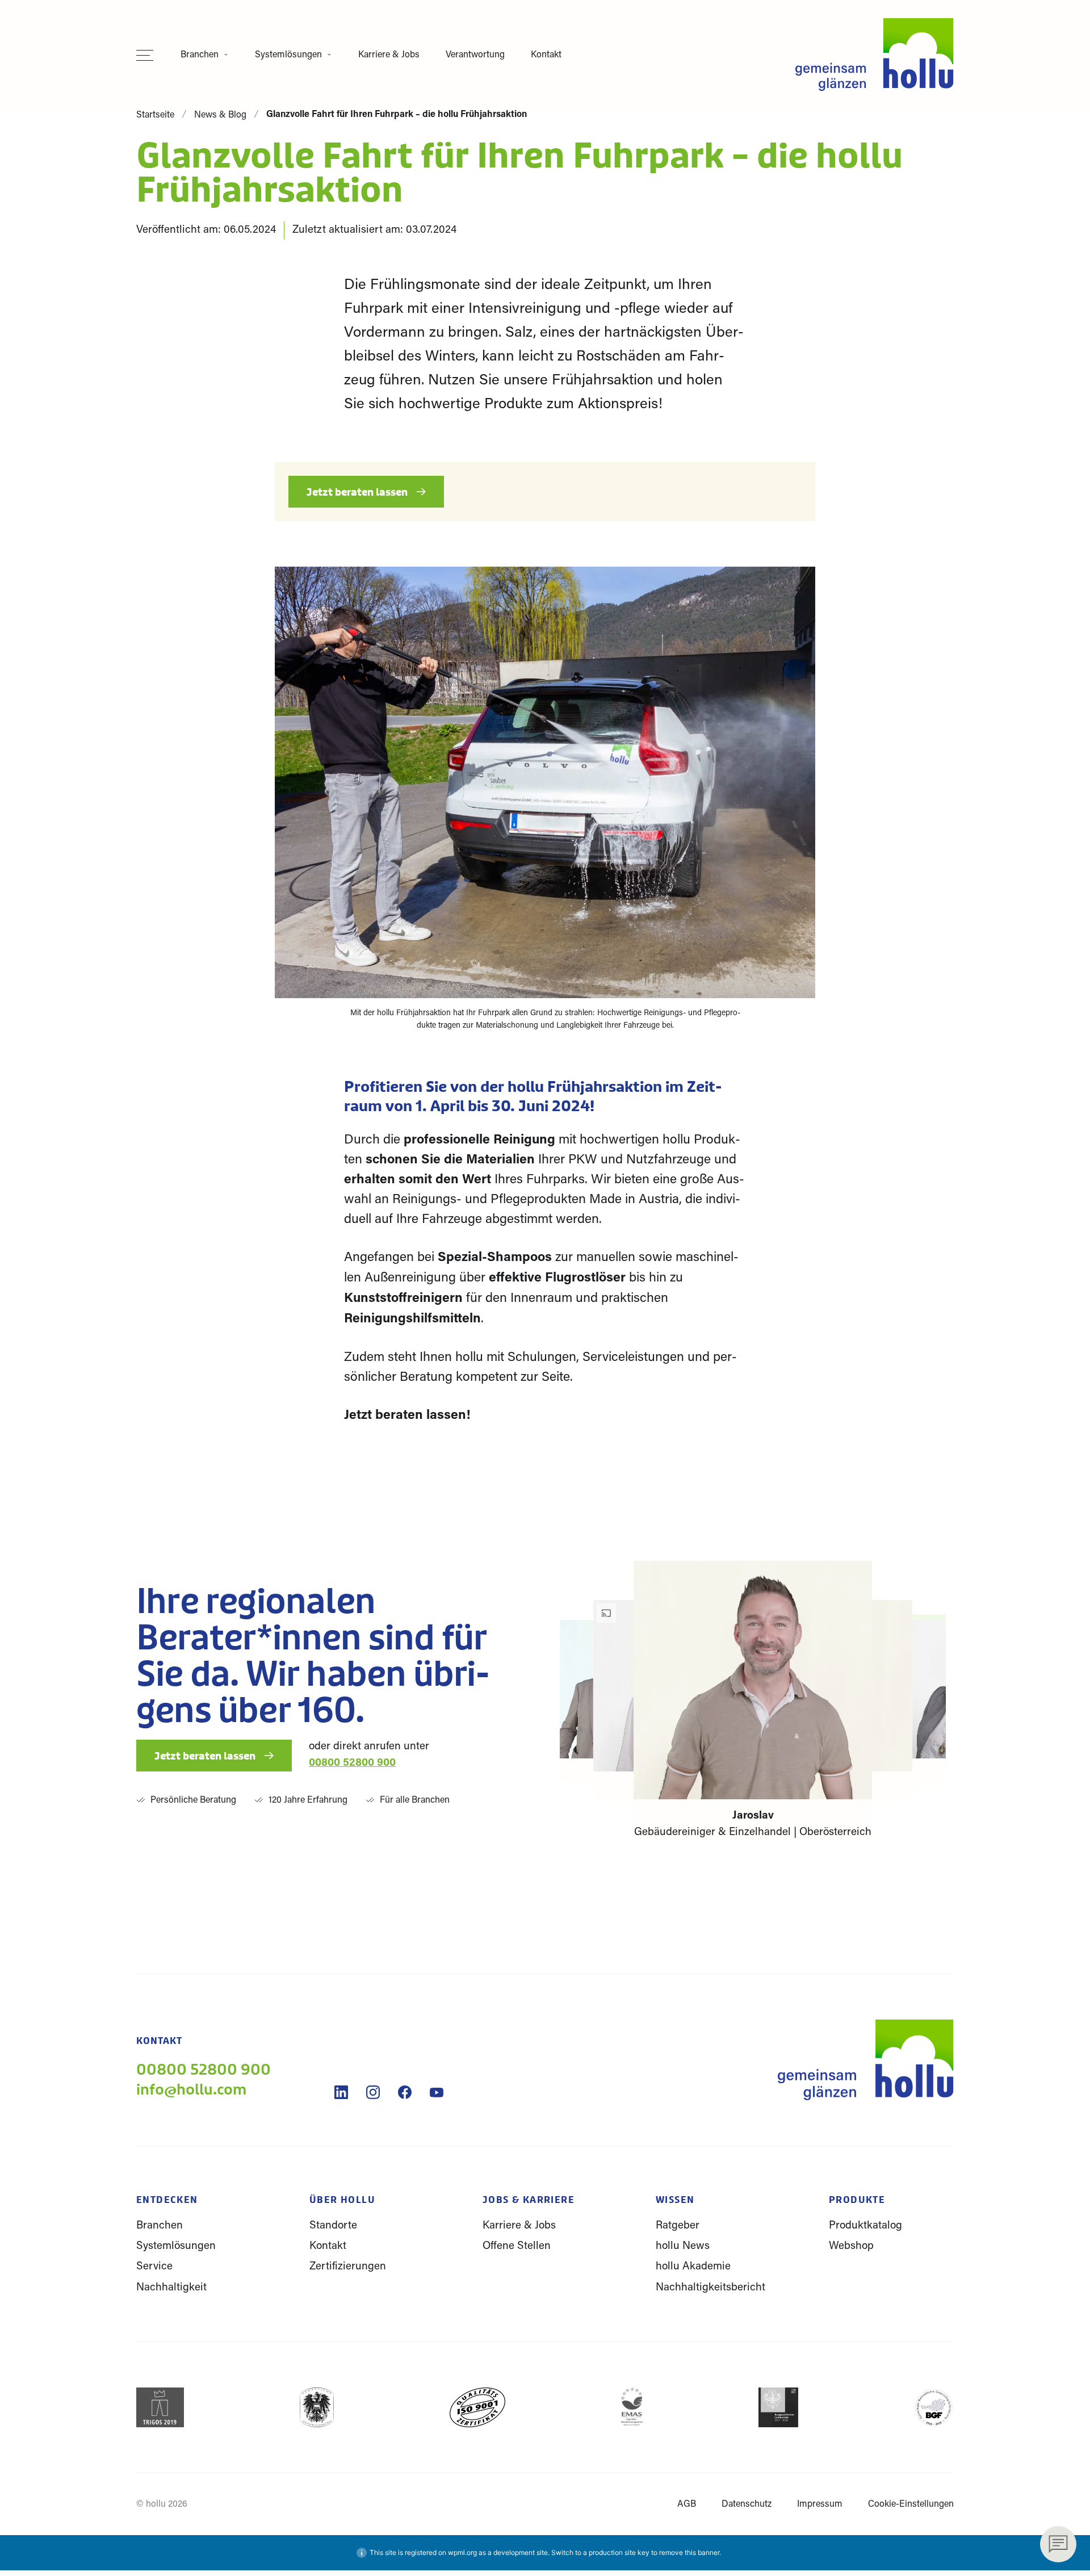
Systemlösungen (288, 55)
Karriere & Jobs (389, 55)
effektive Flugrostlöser (557, 1278)
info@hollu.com (191, 2090)
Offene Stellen (517, 2246)
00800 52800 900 (352, 1763)
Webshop (851, 2246)
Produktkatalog (865, 2226)
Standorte (333, 2226)
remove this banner (689, 2552)
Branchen (200, 55)
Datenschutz (747, 2504)
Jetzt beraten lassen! (409, 1416)
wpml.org (462, 2552)
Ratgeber (678, 2226)
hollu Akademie (693, 2267)
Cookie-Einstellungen (911, 2504)
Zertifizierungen (348, 2267)
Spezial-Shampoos (495, 1258)
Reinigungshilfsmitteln (412, 1319)
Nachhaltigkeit (171, 2288)
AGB (687, 2504)
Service (154, 2267)
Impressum (820, 2504)
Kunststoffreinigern (403, 1299)
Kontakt (546, 55)
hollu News (683, 2246)
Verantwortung (475, 55)
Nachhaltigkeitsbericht (710, 2288)
